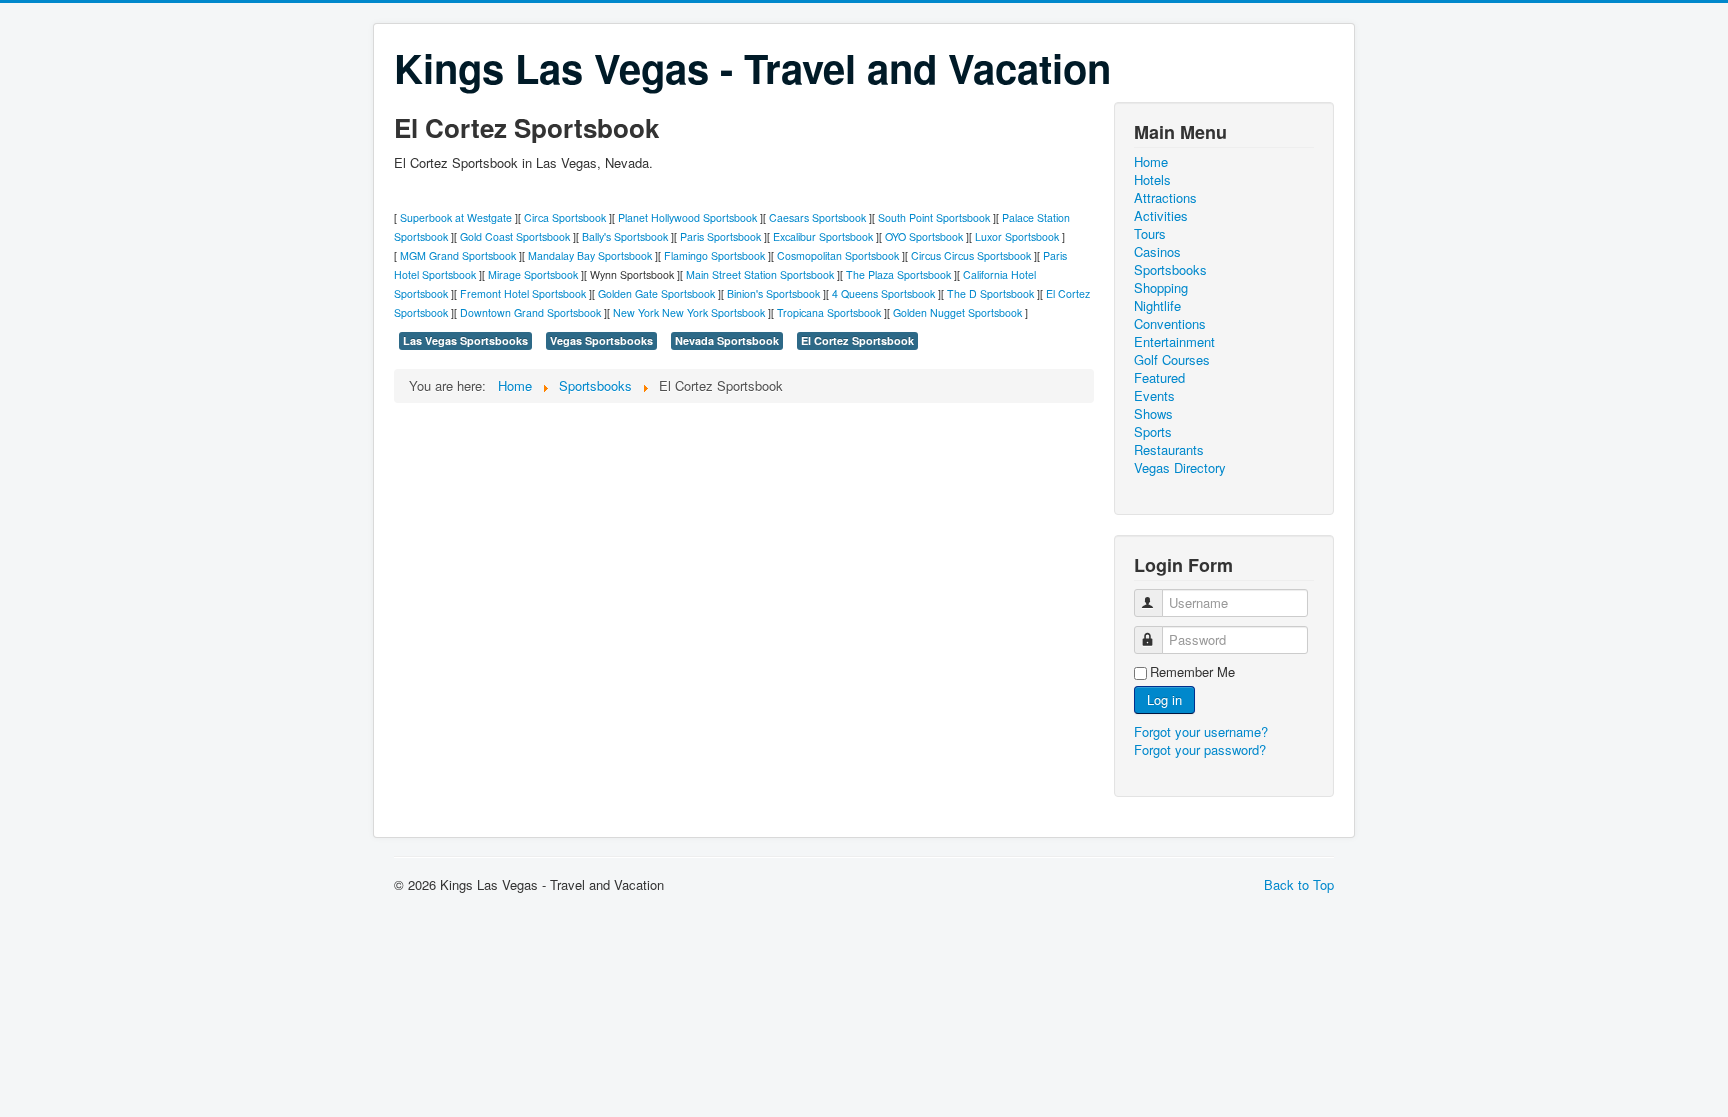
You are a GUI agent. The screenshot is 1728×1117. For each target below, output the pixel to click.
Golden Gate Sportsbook (656, 293)
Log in (1164, 699)
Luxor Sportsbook (1017, 236)
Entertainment (1174, 342)
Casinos (1157, 252)
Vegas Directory (1180, 468)
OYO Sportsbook (924, 236)
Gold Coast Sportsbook (515, 236)
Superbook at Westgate (456, 217)
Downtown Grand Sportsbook (530, 312)
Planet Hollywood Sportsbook (687, 217)
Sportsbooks (1170, 270)
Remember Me (1192, 672)
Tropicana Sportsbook (829, 312)
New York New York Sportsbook (689, 312)
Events (1154, 396)
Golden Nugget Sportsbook (957, 312)
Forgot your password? (1200, 749)
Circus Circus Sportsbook (971, 255)
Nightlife (1157, 306)
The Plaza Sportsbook (898, 274)
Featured (1159, 378)
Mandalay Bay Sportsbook (590, 255)
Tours (1150, 234)
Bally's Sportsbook (625, 236)
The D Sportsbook (990, 293)
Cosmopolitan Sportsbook (838, 255)
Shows (1153, 414)
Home (1151, 162)
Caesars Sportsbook (817, 217)
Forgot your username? (1201, 731)
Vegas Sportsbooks (601, 340)
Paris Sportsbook (720, 236)
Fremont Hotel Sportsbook (523, 293)
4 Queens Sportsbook (883, 293)
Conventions (1170, 324)
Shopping (1161, 288)
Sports (1153, 432)
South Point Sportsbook (934, 217)
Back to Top (1299, 884)
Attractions (1165, 198)
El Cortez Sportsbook (857, 340)
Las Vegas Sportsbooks (465, 340)
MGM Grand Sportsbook (458, 255)
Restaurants (1169, 450)
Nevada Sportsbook (727, 340)
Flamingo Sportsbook (714, 255)
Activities (1161, 216)
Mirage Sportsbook (533, 274)
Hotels (1152, 180)
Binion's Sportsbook (773, 293)
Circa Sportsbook (565, 217)
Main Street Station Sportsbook (760, 274)
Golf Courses (1172, 360)
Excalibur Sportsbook (823, 236)
